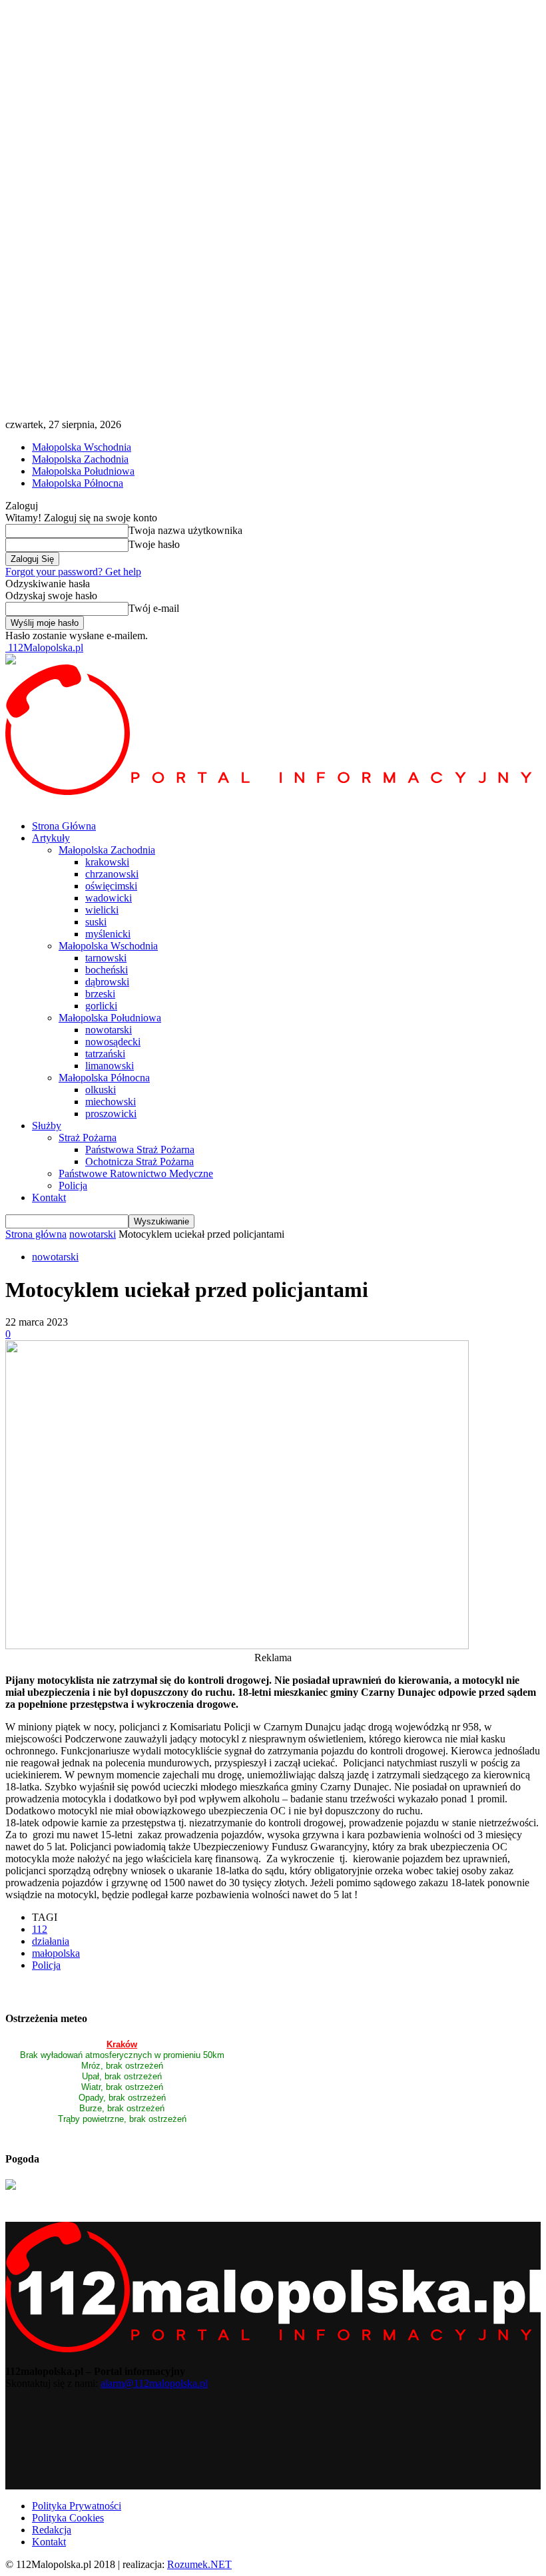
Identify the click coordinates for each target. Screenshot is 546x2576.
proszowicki (111, 1114)
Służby (47, 1126)
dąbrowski (107, 982)
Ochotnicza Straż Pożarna (139, 1161)
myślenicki (108, 934)
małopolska (56, 1953)
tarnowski (106, 958)
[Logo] (273, 791)
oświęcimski (111, 886)
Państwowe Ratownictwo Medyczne (136, 1173)
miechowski (111, 1102)
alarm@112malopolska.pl (154, 2383)
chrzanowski (112, 874)
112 (40, 1929)
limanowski (110, 1066)
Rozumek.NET (199, 2564)
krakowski (107, 862)
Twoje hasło (154, 544)
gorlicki (101, 1006)
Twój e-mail (154, 608)
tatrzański (105, 1054)
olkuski (101, 1090)
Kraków (122, 2044)
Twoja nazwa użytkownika (185, 530)
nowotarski (109, 1030)
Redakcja (52, 2530)
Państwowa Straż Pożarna (140, 1150)
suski (96, 922)
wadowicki (109, 898)
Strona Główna (64, 826)
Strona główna (36, 1234)
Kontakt (49, 1197)
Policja (73, 1185)
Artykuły (51, 838)
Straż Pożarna (88, 1138)
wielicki (102, 910)
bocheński (107, 970)
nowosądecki (113, 1042)
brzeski (100, 994)
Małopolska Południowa (83, 471)
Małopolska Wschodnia (82, 447)
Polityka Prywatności (77, 2506)
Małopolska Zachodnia (80, 459)
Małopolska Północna (78, 483)
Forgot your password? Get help (73, 572)
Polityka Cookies (68, 2518)
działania (51, 1941)
